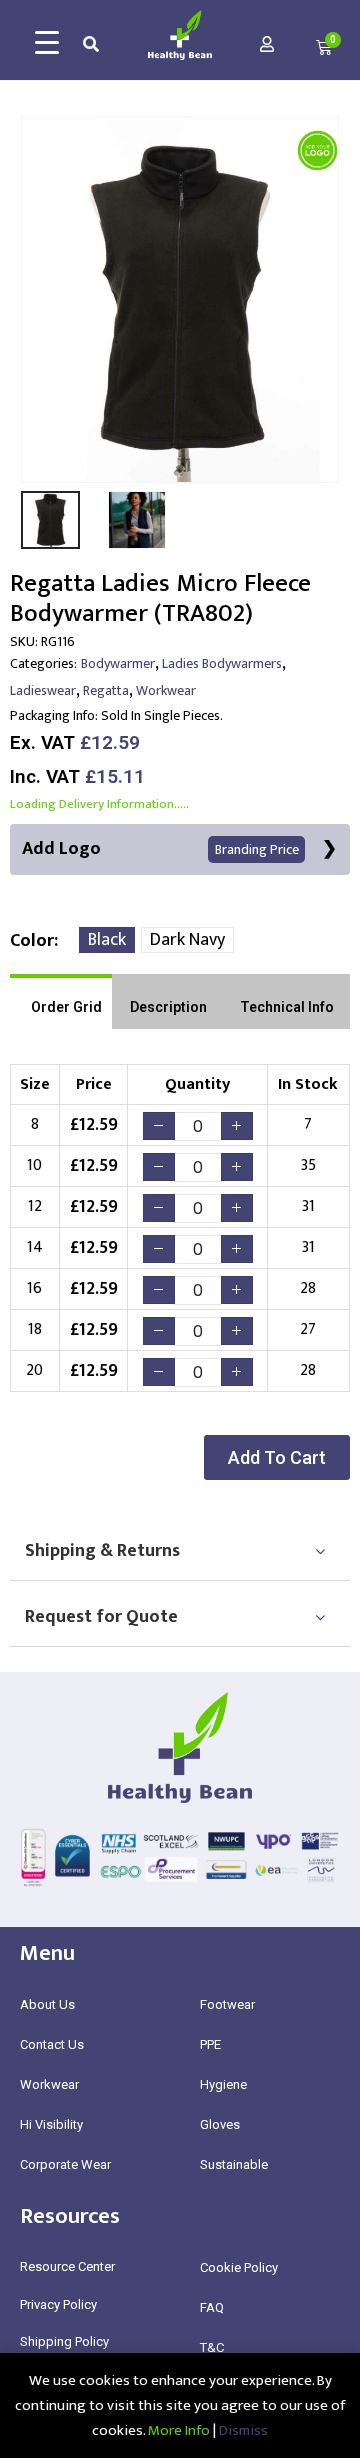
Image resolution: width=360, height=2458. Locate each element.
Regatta (106, 690)
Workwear (166, 690)
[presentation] (35, 299)
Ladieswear (43, 690)
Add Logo (160, 849)
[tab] (61, 1001)
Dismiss (243, 2430)
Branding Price (257, 849)
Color (32, 941)
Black (107, 940)
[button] (277, 1457)
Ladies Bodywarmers (222, 663)
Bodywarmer (118, 663)
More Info (179, 2430)
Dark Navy (187, 940)
